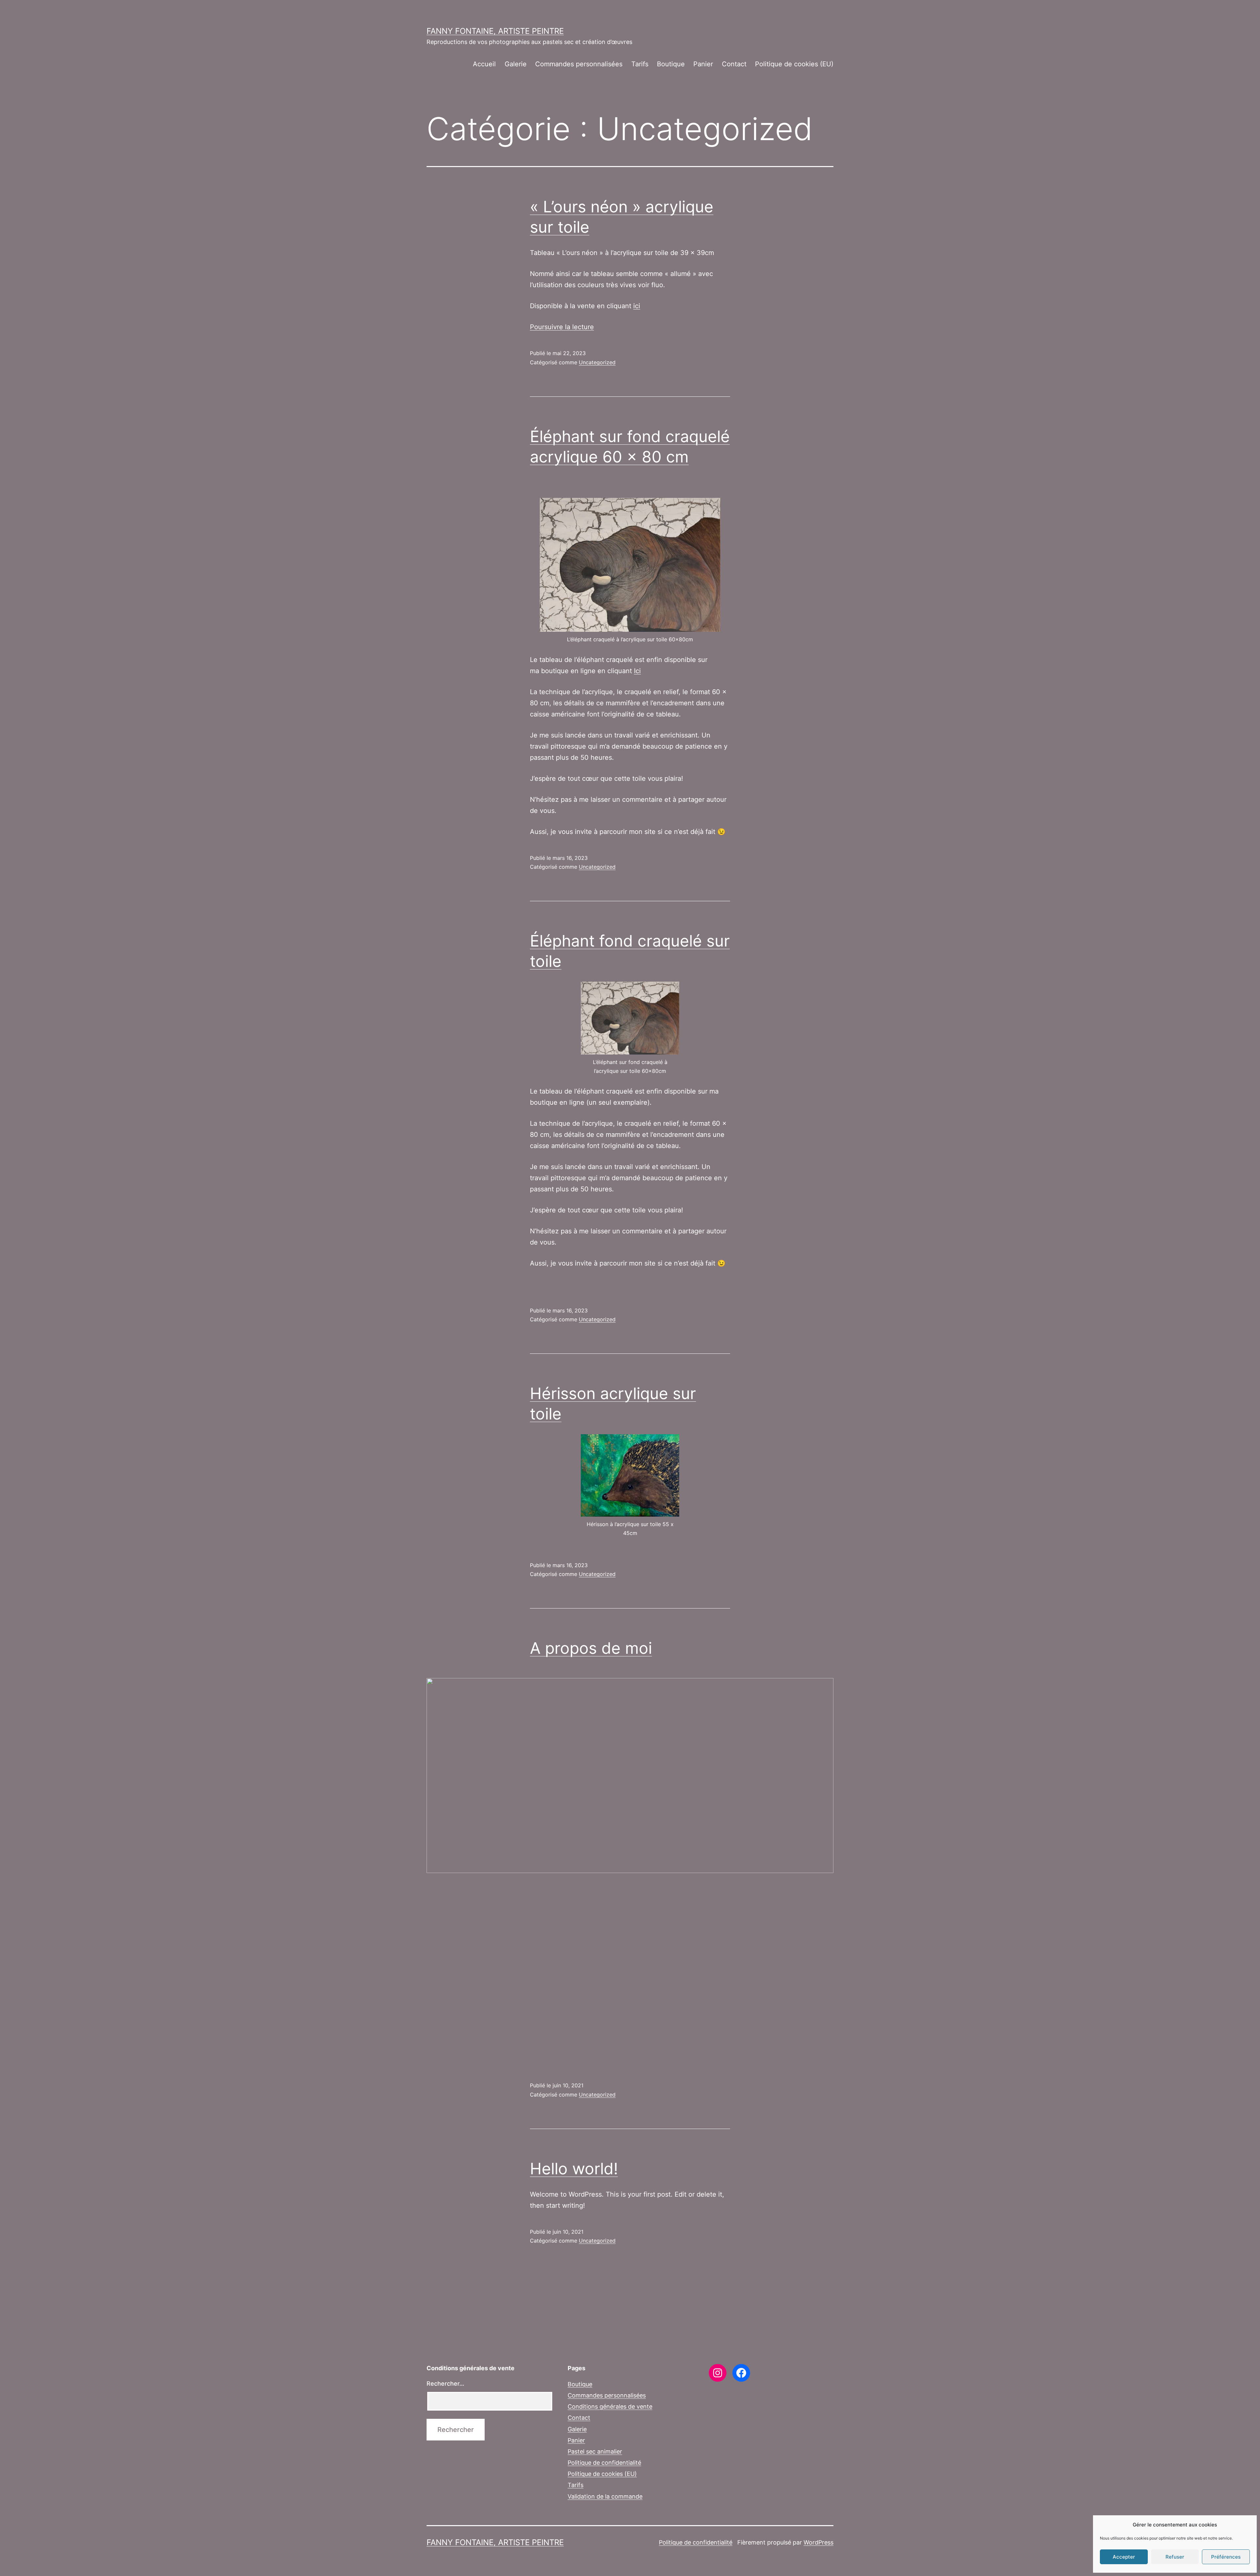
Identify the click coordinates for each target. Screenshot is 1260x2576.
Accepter (1124, 2557)
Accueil (484, 64)
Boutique (671, 64)
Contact (734, 64)
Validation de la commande (605, 2496)
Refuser (1175, 2557)
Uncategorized (597, 362)
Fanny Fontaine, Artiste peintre (495, 31)
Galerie (516, 64)
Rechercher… (445, 2384)
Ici (637, 671)
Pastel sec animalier (595, 2451)
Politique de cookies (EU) (794, 64)
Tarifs (640, 64)
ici (637, 306)
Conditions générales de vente (610, 2406)
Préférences (1226, 2557)
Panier (703, 64)
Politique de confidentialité (604, 2463)
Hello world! (574, 2169)
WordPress (819, 2542)
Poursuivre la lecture (562, 327)
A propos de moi (591, 1648)
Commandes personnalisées (579, 64)
